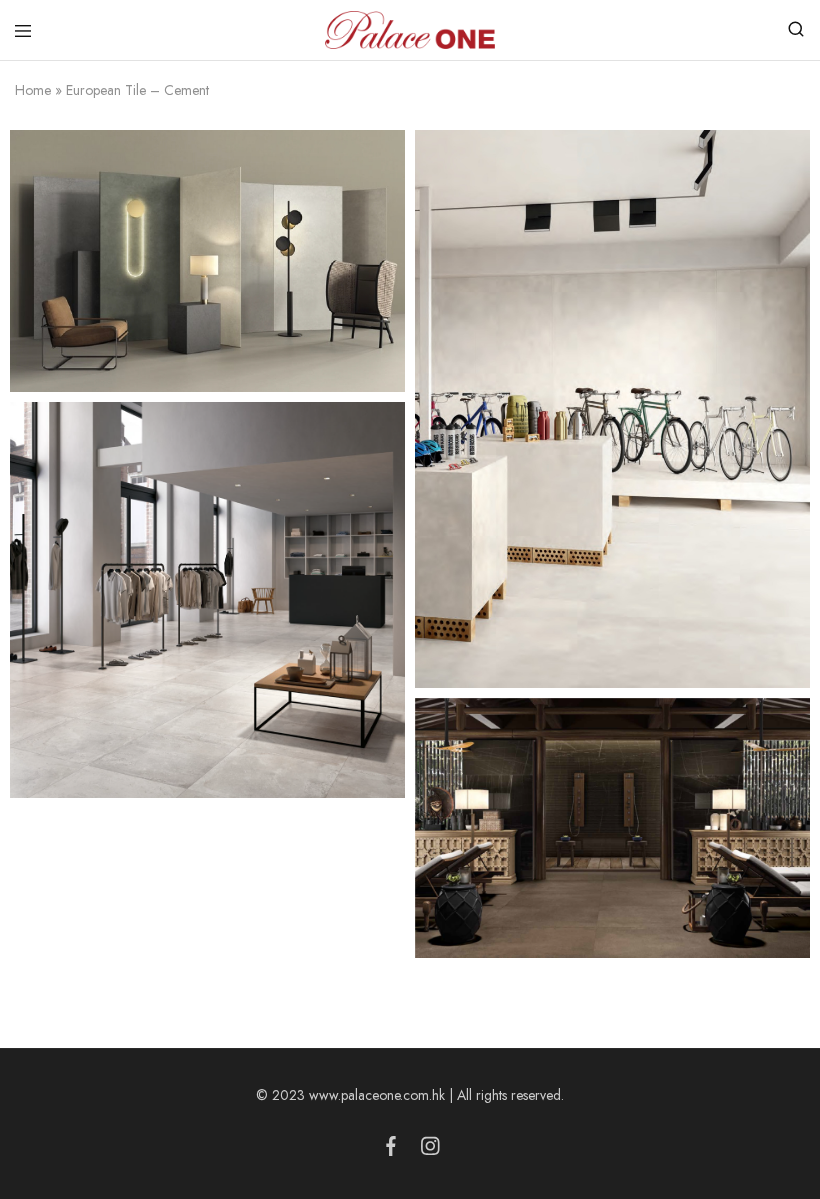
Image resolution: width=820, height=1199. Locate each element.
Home (33, 90)
